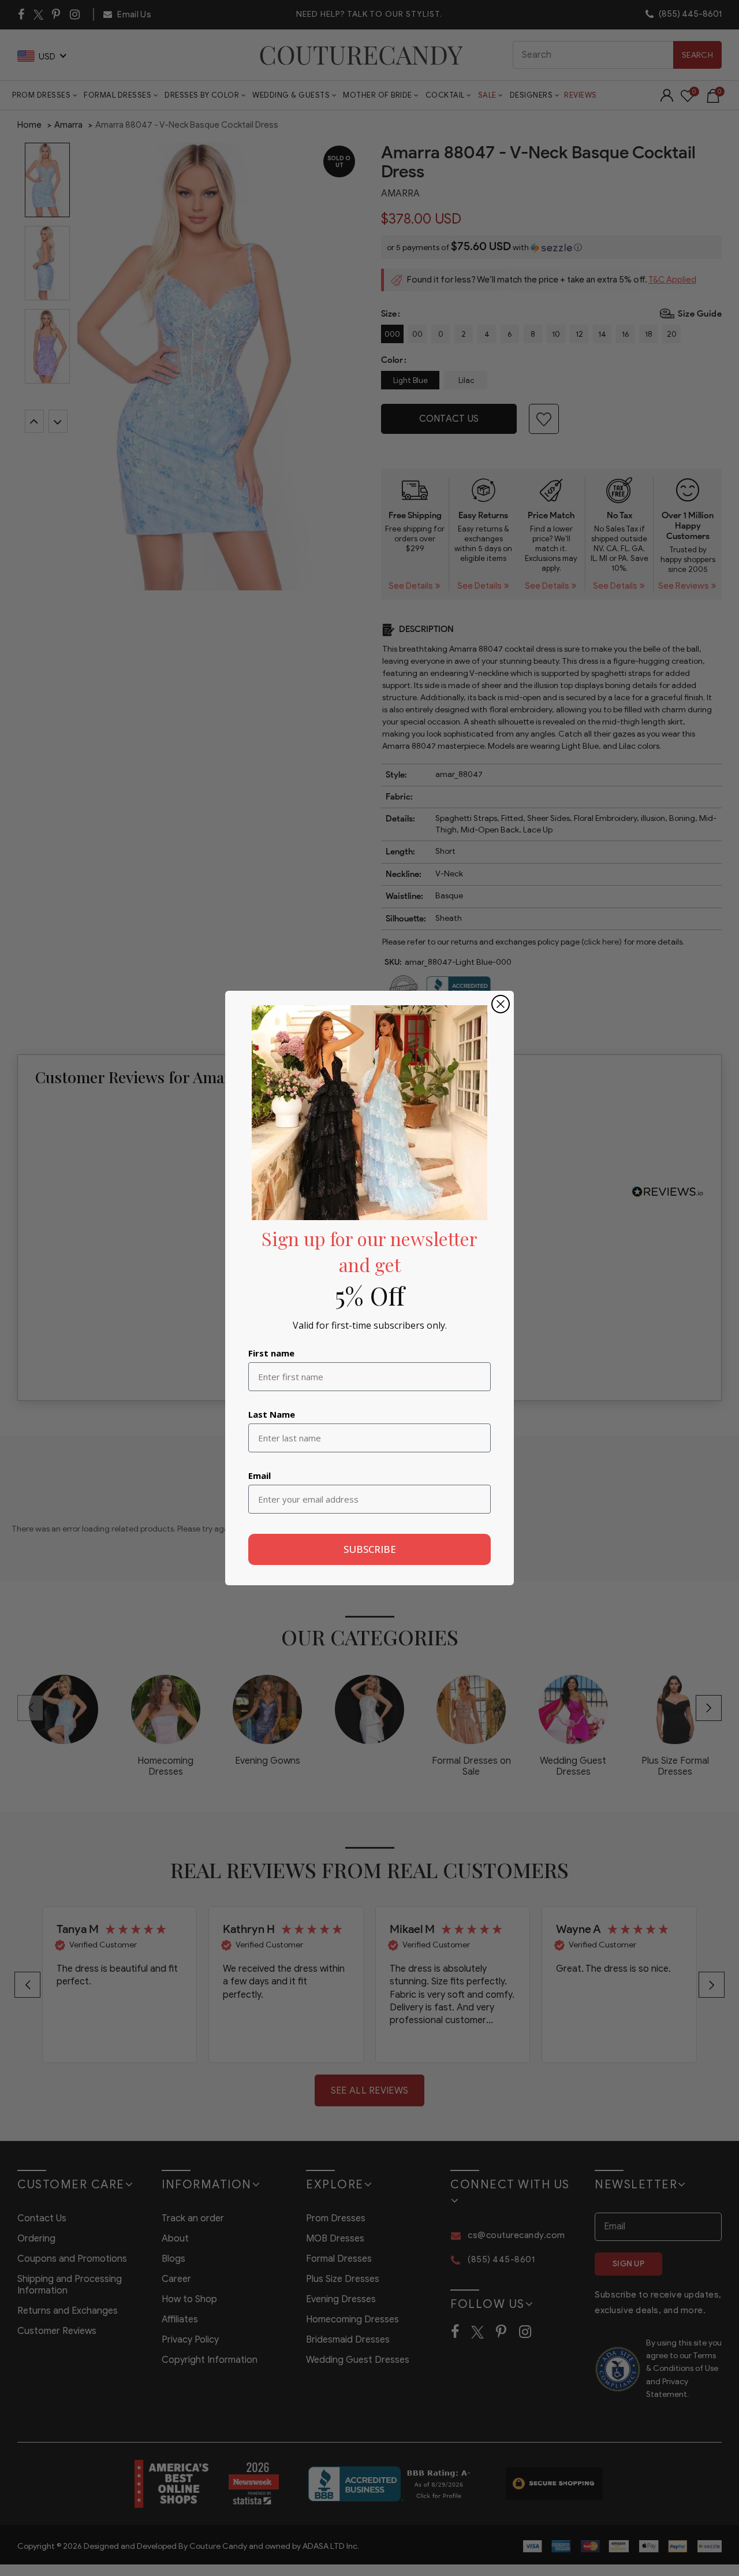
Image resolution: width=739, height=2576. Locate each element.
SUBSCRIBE (370, 1549)
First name (271, 1353)
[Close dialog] (501, 1004)
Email (260, 1475)
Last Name (272, 1414)
